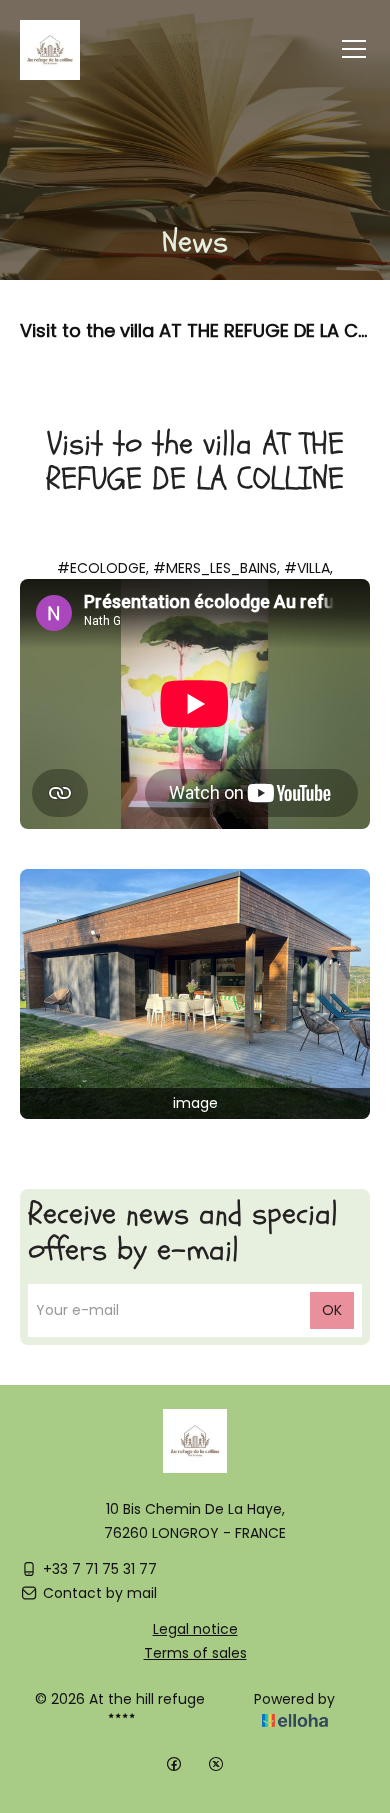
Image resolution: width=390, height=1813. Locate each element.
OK (332, 1310)
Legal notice (195, 1629)
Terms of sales (195, 1653)
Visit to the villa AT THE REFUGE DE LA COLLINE (195, 329)
